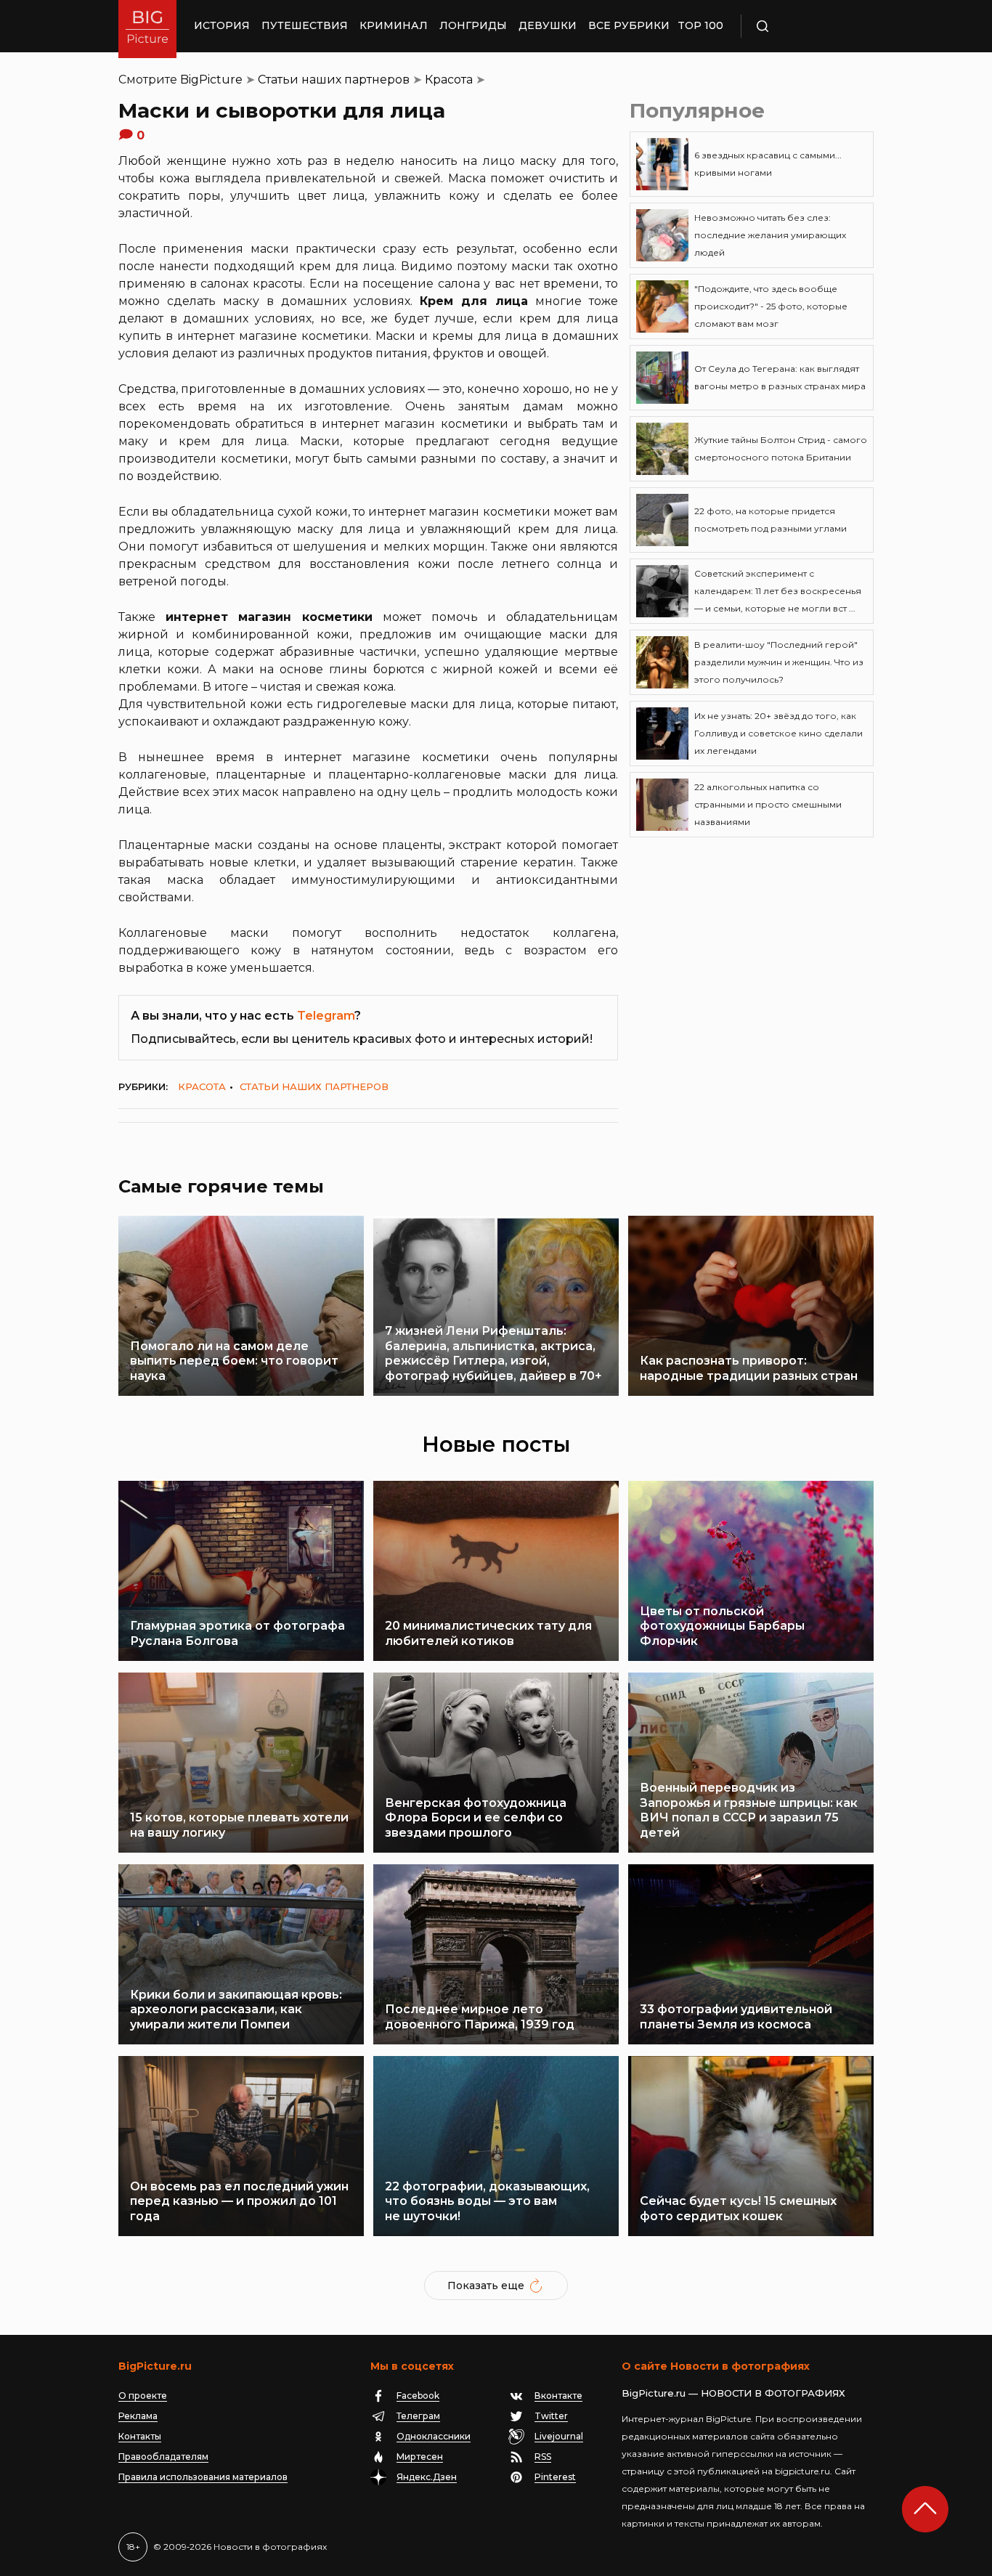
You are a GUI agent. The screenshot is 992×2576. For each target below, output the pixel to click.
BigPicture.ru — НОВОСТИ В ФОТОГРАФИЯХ (733, 2393)
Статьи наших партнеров (334, 80)
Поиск (805, 26)
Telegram (326, 1016)
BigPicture (211, 80)
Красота (449, 80)
